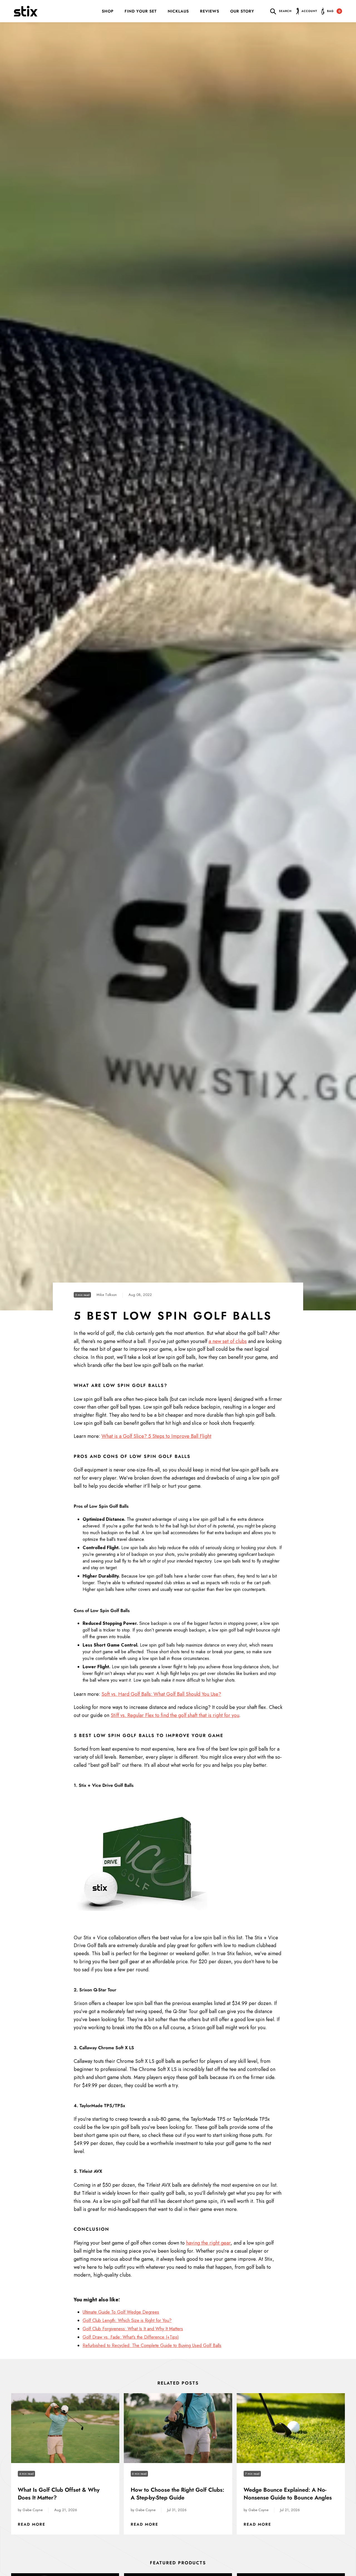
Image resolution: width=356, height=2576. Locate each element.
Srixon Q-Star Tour (98, 1990)
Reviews (210, 11)
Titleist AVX (91, 2171)
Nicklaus (178, 11)
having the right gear (208, 2243)
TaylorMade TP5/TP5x (102, 2106)
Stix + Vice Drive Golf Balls (106, 1785)
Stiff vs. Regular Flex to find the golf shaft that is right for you (175, 1715)
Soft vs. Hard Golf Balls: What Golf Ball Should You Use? (161, 1694)
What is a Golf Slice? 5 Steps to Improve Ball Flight (156, 1436)
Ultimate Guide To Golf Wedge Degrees (121, 2312)
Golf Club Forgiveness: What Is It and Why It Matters (133, 2329)
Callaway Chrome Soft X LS (107, 2048)
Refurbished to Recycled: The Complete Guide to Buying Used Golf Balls (152, 2345)
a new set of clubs (228, 1341)
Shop (108, 11)
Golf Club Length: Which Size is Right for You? (127, 2320)
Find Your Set (141, 11)
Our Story (242, 11)
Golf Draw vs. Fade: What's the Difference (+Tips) (131, 2337)
